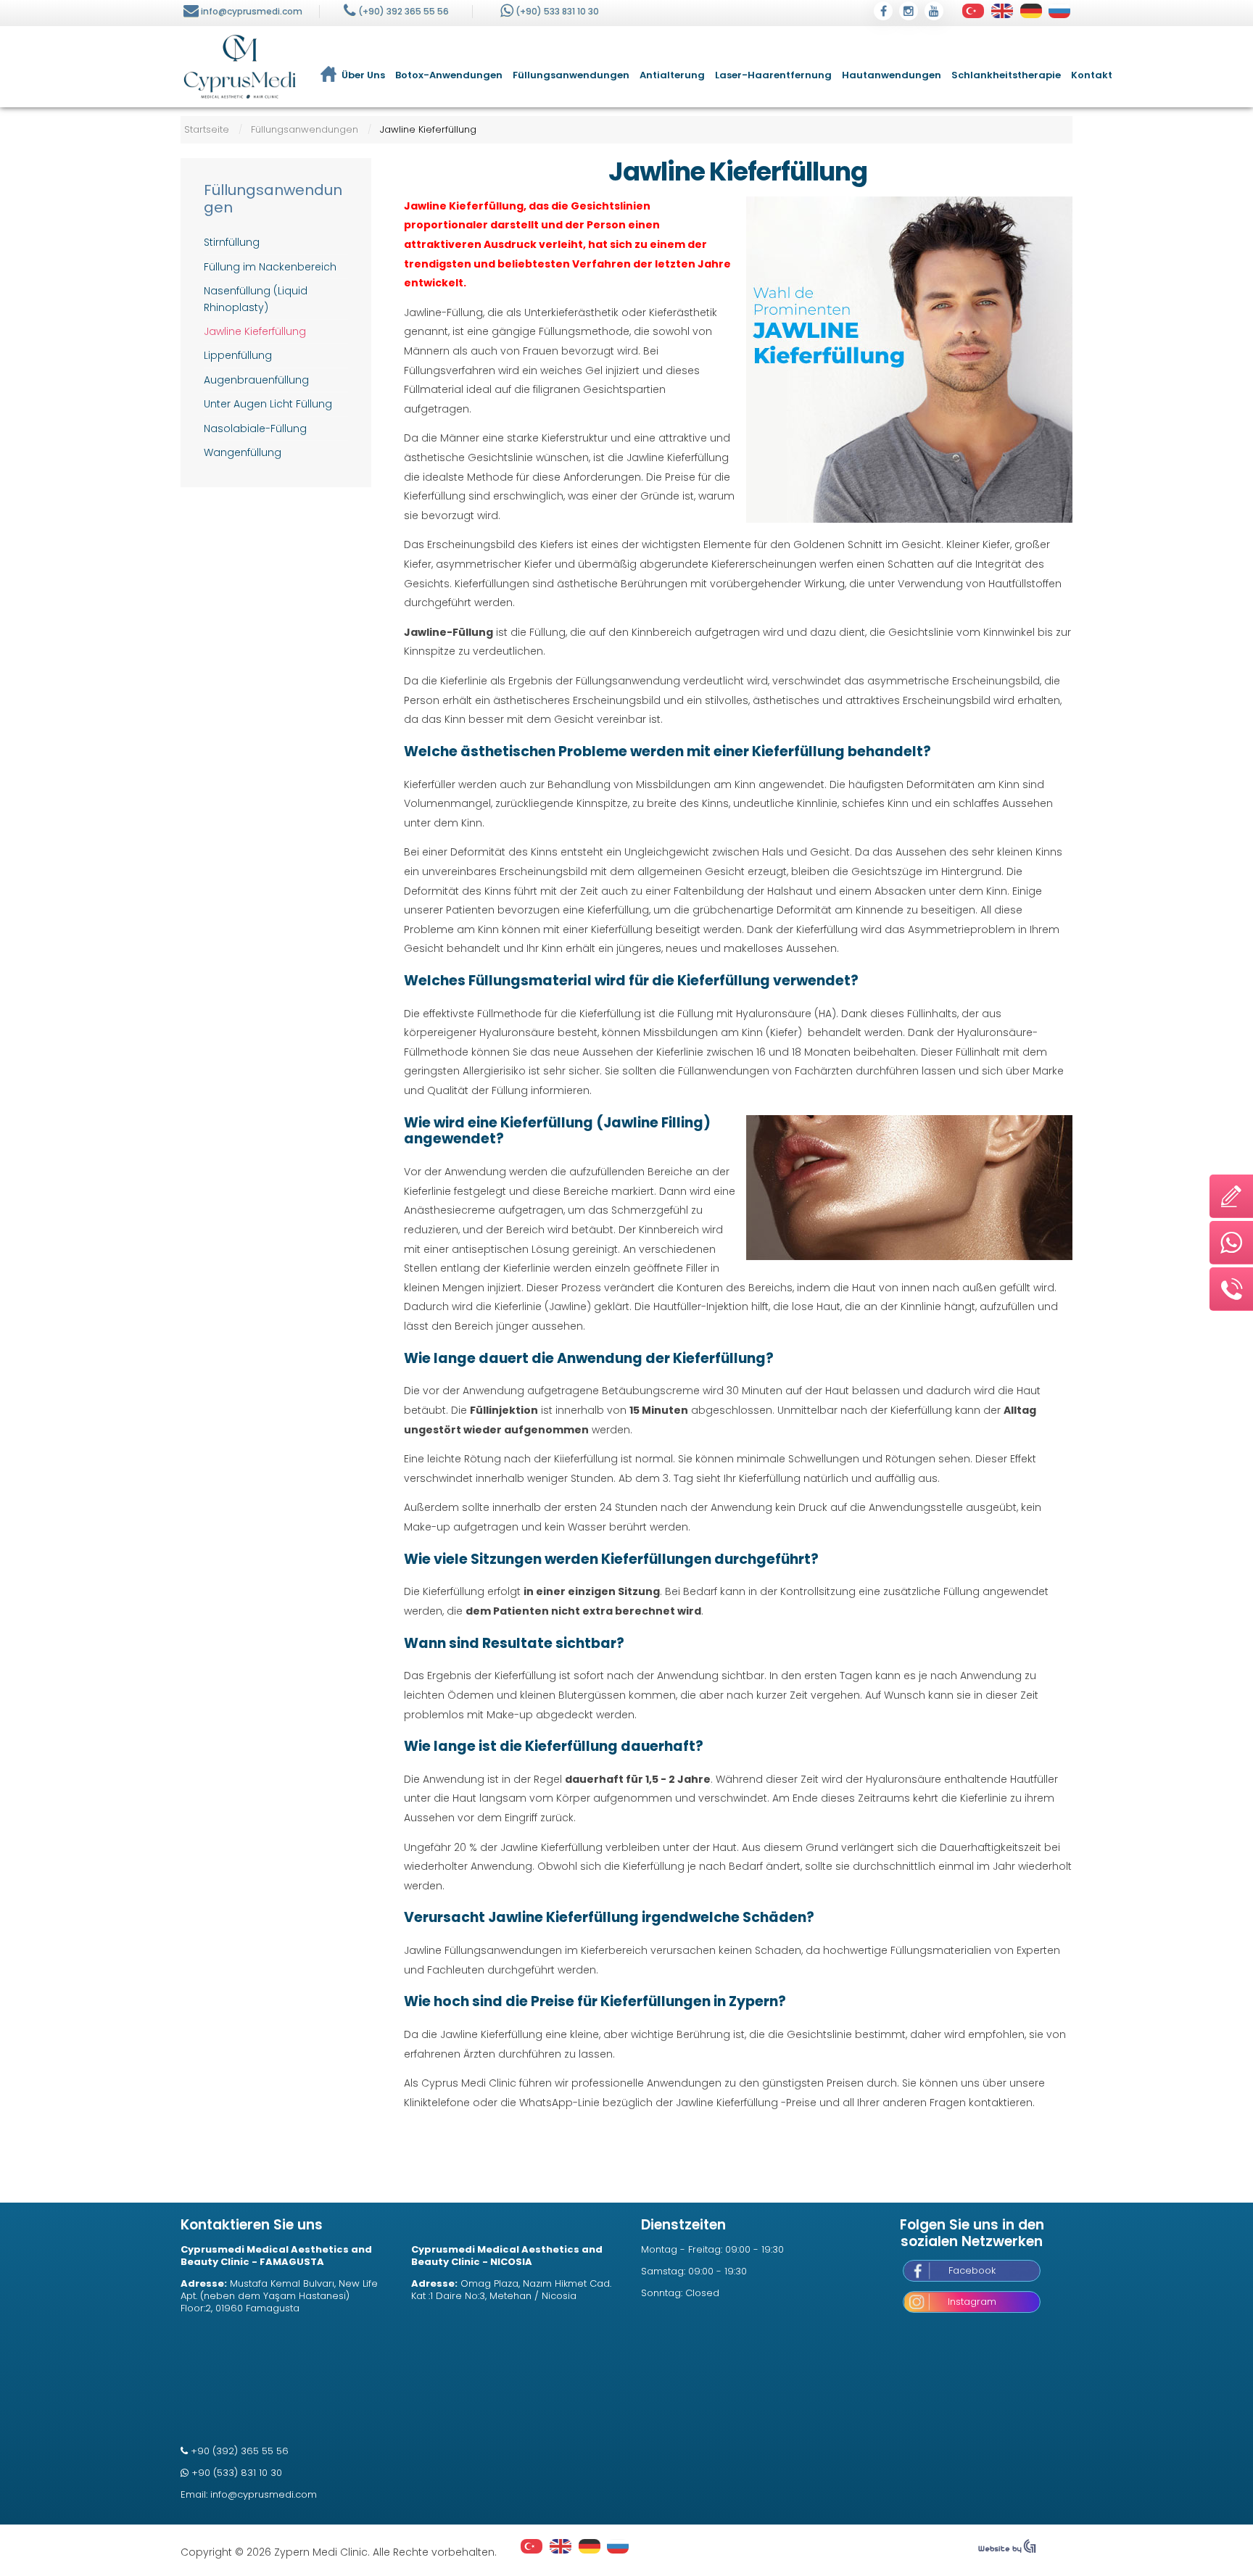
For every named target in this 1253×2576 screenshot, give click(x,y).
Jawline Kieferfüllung (738, 172)
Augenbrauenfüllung (256, 380)
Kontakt (1092, 75)
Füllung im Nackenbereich (270, 267)
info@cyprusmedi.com (252, 11)
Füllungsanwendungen (571, 75)
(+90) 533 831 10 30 (557, 11)
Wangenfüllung (243, 452)
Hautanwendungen (892, 75)
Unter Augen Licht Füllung (268, 404)
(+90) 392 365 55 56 (404, 11)
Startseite (207, 129)
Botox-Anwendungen (449, 75)
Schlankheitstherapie (1006, 75)
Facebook (972, 2270)
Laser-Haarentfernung (773, 75)
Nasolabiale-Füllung (255, 428)
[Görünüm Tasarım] (1007, 2550)
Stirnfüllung (232, 242)
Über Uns (363, 75)
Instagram (972, 2302)
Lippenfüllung (238, 355)
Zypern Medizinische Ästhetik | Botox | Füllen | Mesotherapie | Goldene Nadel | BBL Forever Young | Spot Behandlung (240, 67)
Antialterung (672, 75)
